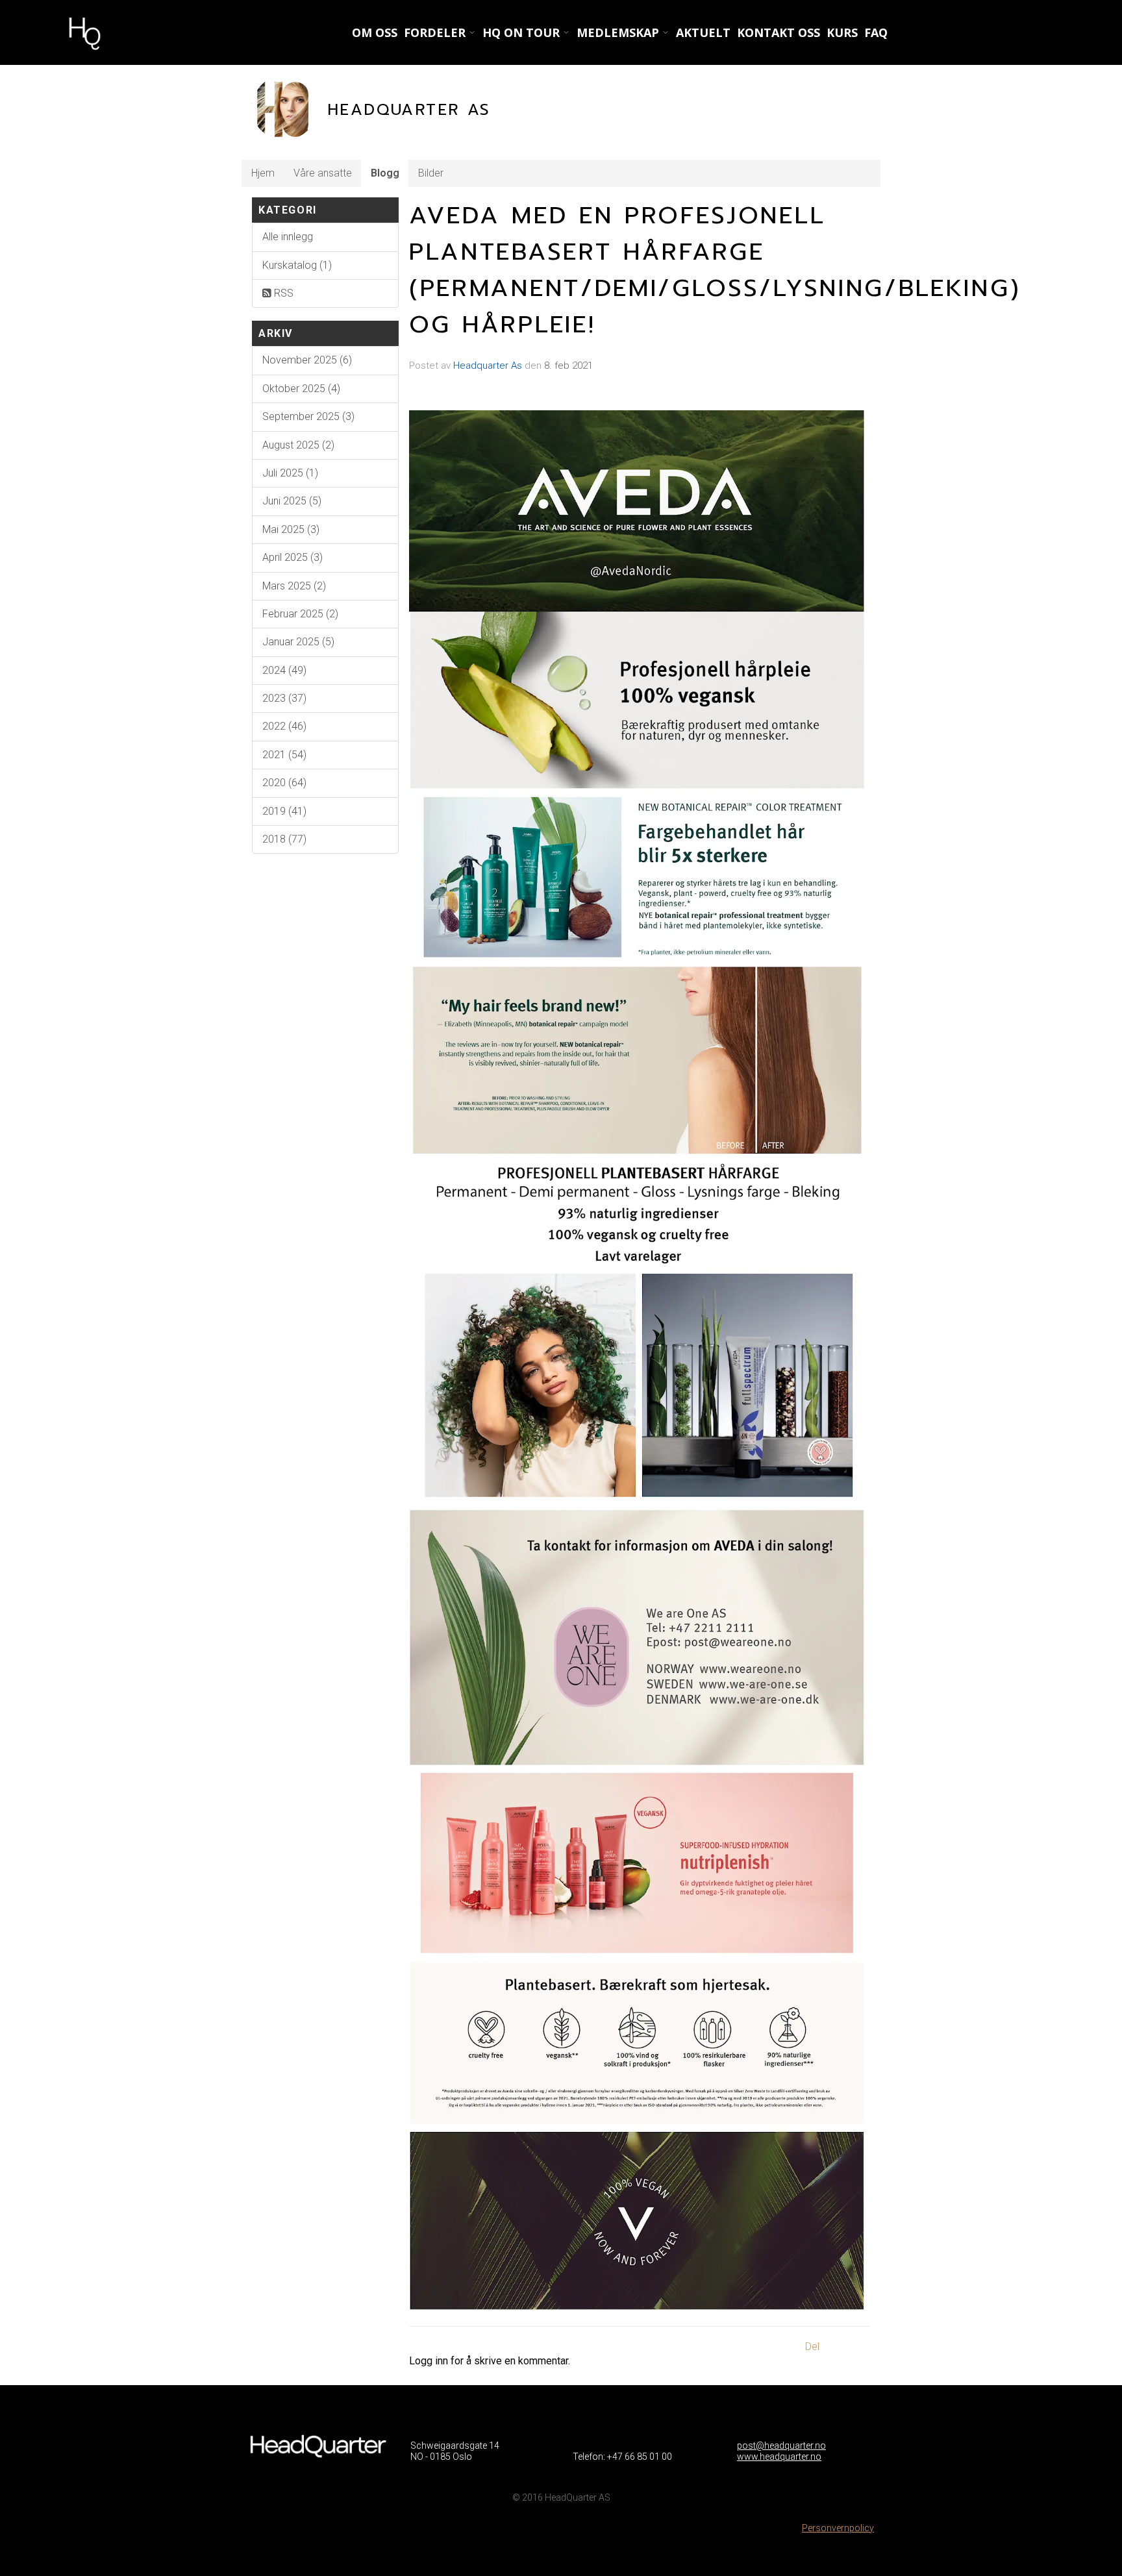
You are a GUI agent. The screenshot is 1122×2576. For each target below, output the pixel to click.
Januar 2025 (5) (298, 642)
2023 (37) (284, 698)
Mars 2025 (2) (294, 586)
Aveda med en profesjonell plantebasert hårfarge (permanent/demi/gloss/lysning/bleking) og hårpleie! (715, 270)
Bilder (431, 173)
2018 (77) (284, 839)
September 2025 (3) (308, 416)
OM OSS (375, 32)
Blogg (385, 173)
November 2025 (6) (307, 360)
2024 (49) (284, 670)
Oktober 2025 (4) (301, 389)
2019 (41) (284, 811)
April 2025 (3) (293, 557)
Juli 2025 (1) (290, 473)
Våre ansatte (323, 173)
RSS (282, 293)
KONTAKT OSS (779, 32)
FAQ (876, 32)
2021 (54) (284, 755)
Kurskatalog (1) (297, 265)
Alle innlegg (288, 237)
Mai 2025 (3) (291, 529)
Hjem (263, 173)
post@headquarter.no (781, 2446)
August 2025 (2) (298, 445)
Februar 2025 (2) (300, 614)
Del (812, 2347)
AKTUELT (703, 32)
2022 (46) (284, 726)
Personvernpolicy (838, 2528)
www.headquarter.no (779, 2457)
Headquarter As (488, 365)
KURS (842, 32)
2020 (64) (284, 783)
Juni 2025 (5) (292, 501)
